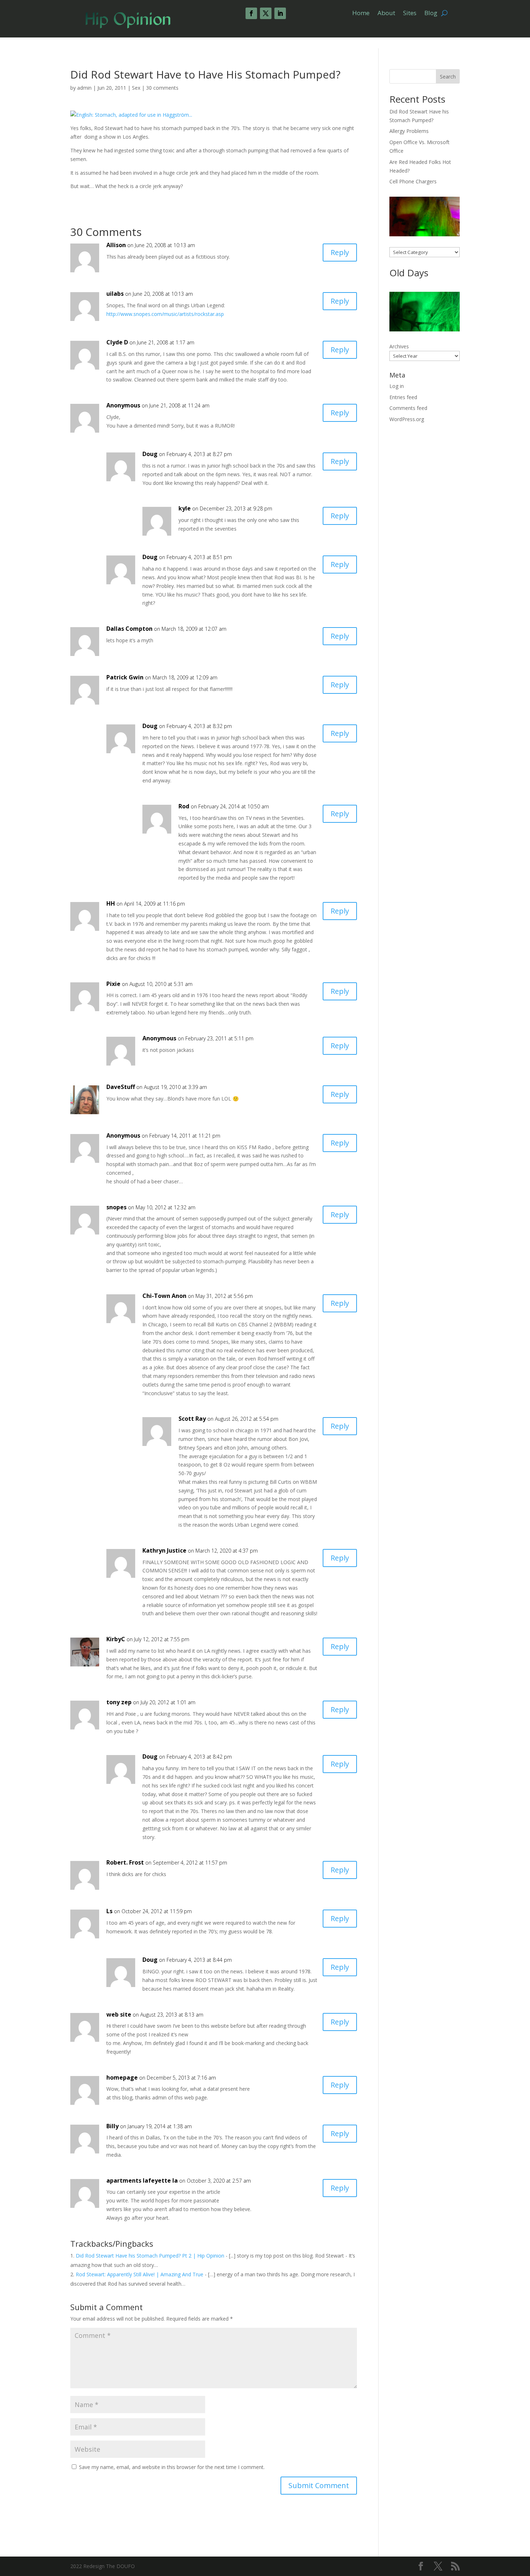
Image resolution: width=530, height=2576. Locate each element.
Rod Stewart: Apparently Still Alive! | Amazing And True (140, 2274)
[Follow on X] (266, 13)
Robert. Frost (125, 1862)
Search (448, 77)
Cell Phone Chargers (413, 181)
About (386, 14)
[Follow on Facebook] (251, 13)
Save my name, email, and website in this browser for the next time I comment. (172, 2467)
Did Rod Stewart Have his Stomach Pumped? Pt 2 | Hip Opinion (150, 2256)
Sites (410, 14)
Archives (399, 346)
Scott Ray (192, 1419)
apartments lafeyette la (142, 2180)
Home (361, 14)
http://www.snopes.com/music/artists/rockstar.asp (165, 314)
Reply (340, 252)
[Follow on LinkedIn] (280, 13)
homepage (122, 2077)
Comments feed (408, 408)
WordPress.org (407, 419)
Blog (431, 14)
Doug (150, 454)
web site (119, 2014)
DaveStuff (121, 1087)
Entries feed (403, 397)
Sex (136, 88)
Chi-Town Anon (164, 1296)
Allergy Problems (409, 131)
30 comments (162, 88)
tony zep (119, 1702)
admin (84, 88)
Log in (397, 386)
